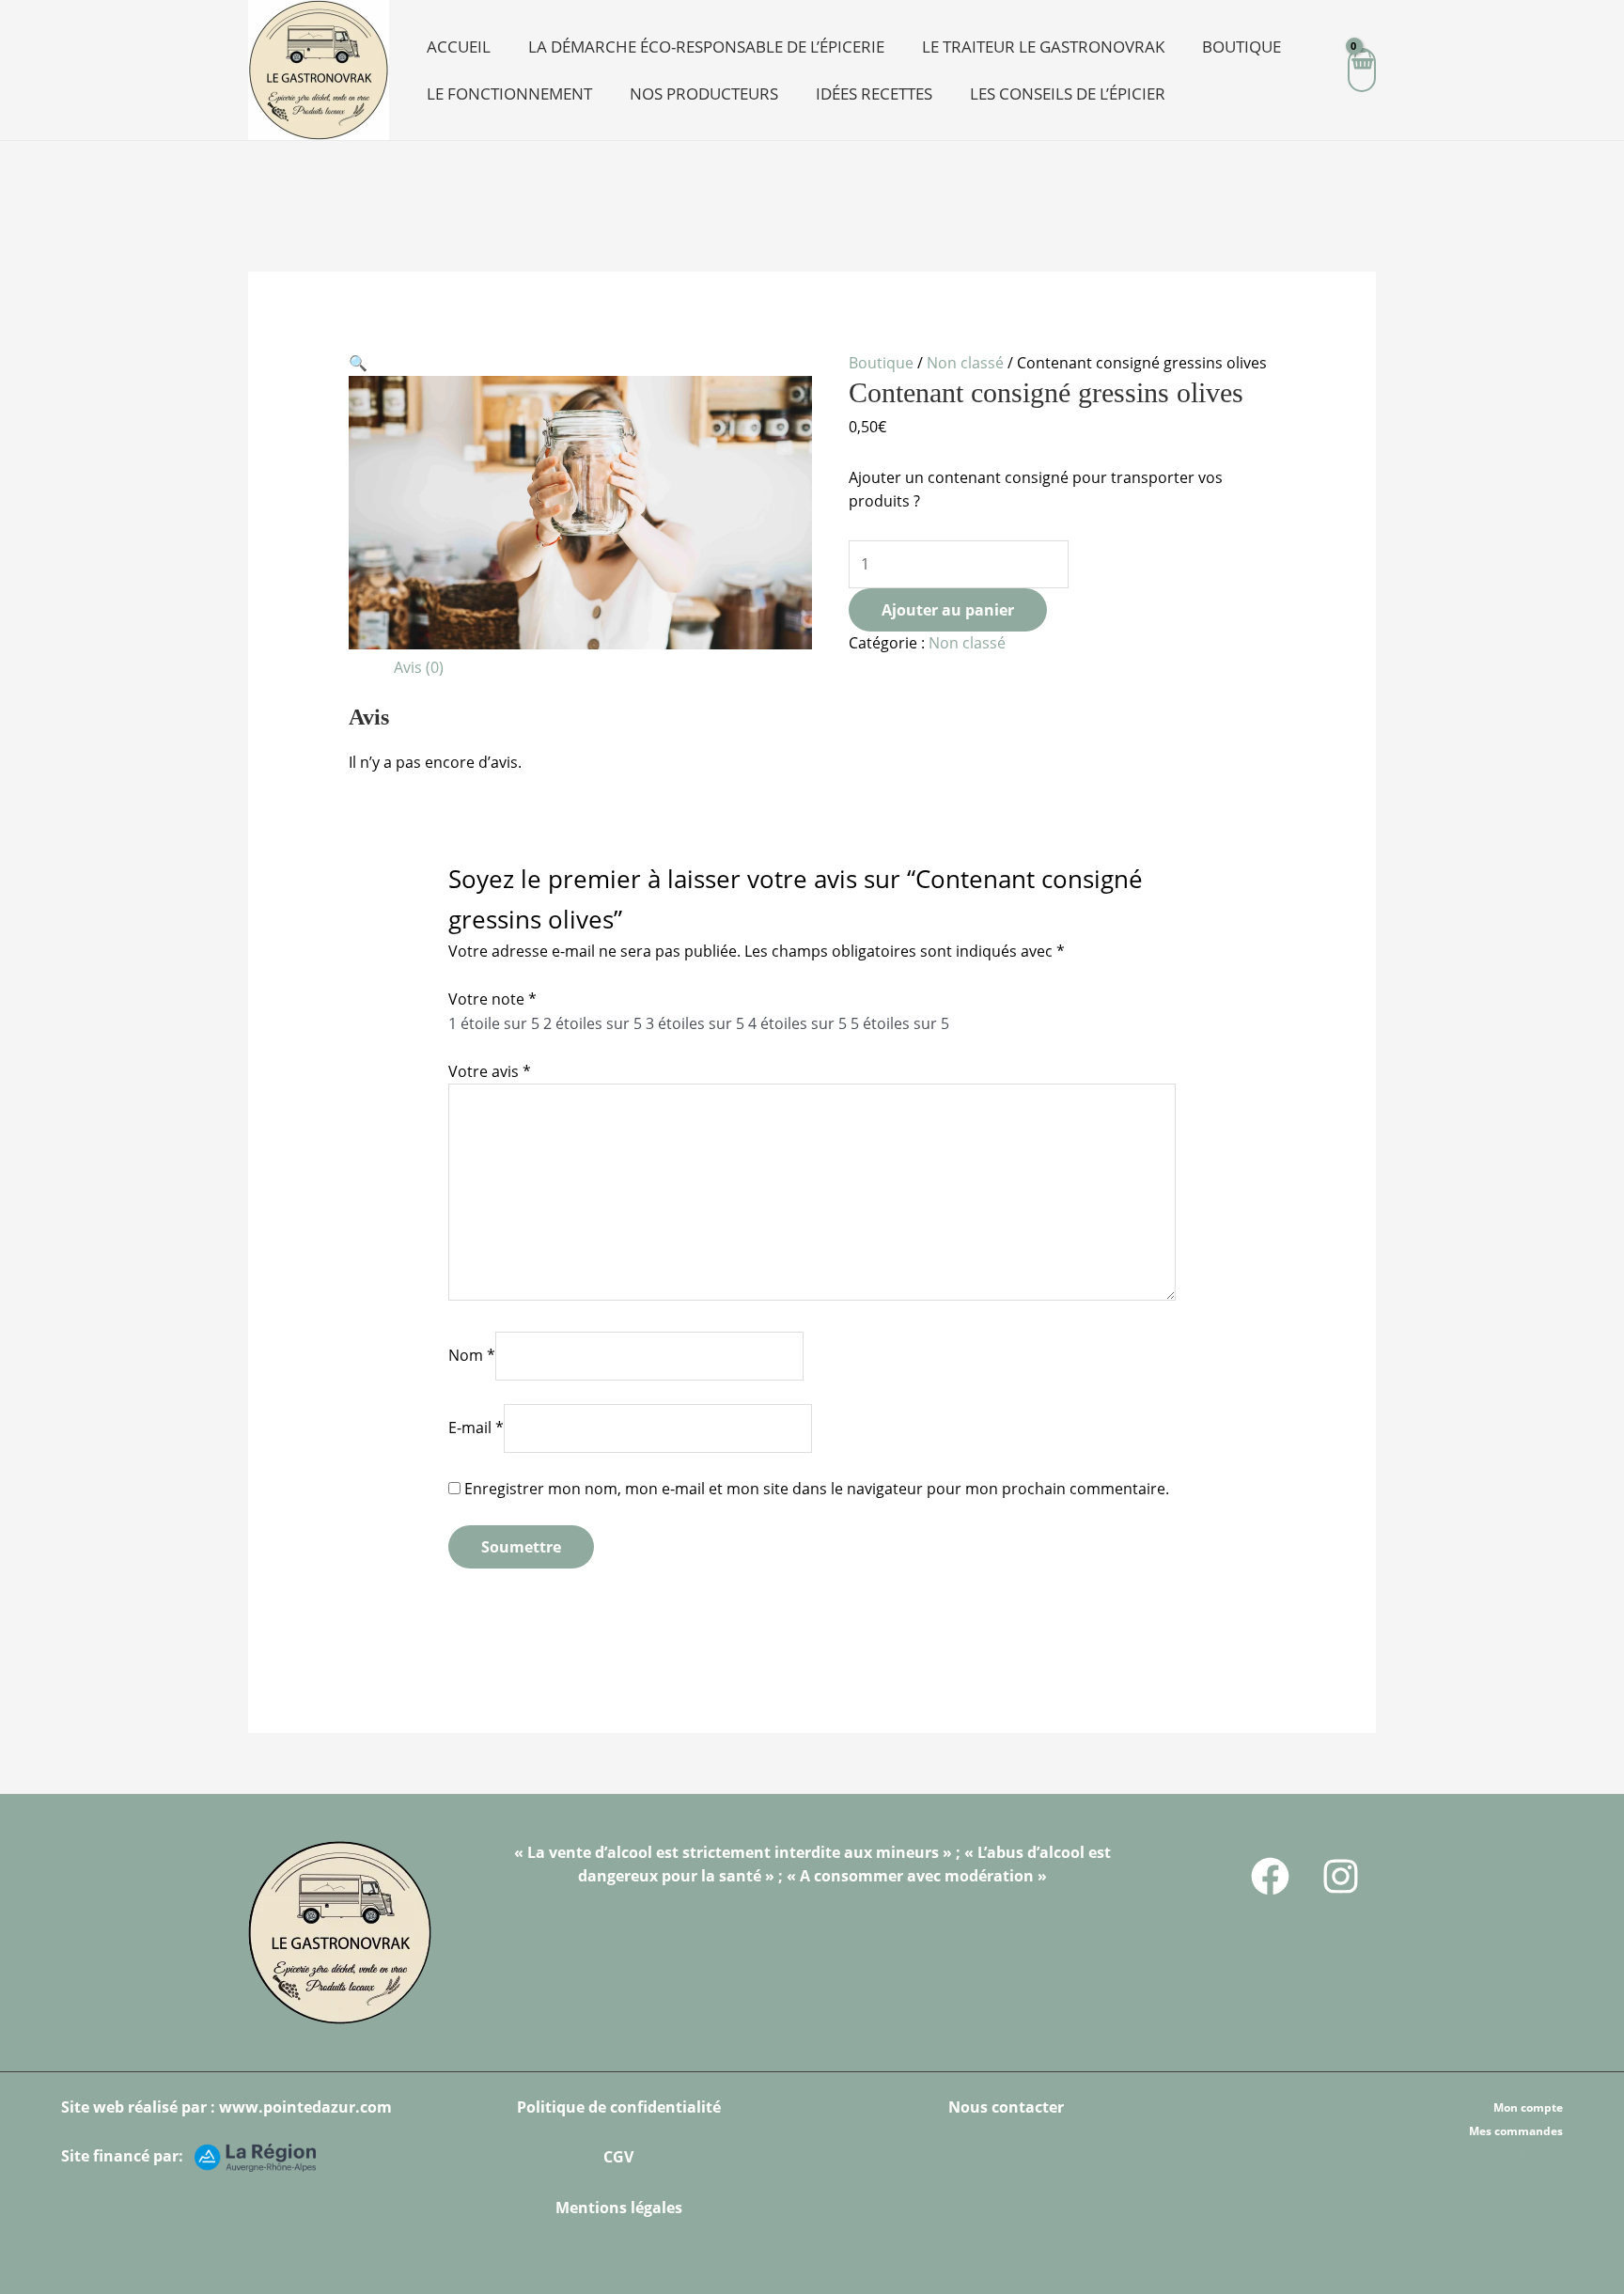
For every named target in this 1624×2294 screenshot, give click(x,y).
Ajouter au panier (948, 610)
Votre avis (490, 1071)
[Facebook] (1270, 1876)
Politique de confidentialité (619, 2107)
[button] (358, 363)
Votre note (492, 999)
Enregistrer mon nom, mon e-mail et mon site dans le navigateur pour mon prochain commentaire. (817, 1489)
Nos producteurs (704, 94)
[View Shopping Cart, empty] (1362, 70)
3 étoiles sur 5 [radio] (695, 1023)
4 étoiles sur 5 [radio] (797, 1023)
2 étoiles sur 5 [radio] (593, 1023)
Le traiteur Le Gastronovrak (1043, 47)
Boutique (1241, 47)
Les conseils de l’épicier (1068, 94)
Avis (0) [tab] (419, 667)
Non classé (965, 363)
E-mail (476, 1428)
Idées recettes (874, 94)
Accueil (459, 47)
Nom (472, 1355)
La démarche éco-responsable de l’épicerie (706, 47)
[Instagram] (1341, 1876)
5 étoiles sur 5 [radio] (900, 1023)
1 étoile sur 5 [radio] (494, 1023)
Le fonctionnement (509, 94)
